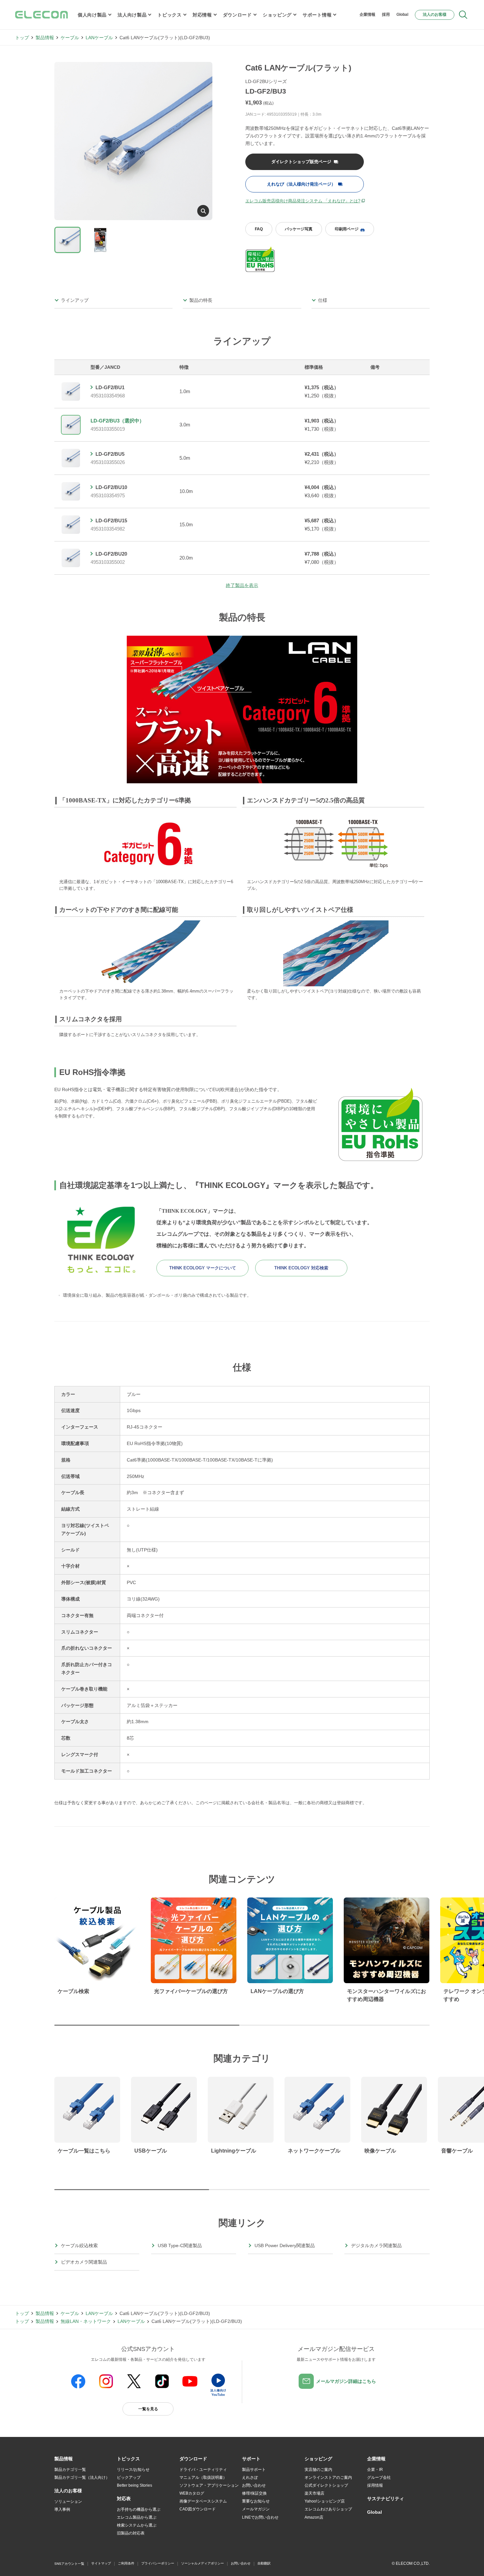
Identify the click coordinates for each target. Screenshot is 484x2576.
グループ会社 (379, 2477)
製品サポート (254, 2470)
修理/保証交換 (254, 2493)
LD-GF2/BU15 (111, 521)
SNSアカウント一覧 (69, 2564)
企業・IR (375, 2470)
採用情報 (375, 2485)
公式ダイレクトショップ (326, 2485)
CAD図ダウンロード (198, 2509)
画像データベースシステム (203, 2501)
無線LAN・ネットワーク (86, 2321)
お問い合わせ (254, 2485)
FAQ (259, 229)
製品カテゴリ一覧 (70, 2470)
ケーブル (70, 38)
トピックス (170, 15)
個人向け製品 (92, 15)
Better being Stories (134, 2485)
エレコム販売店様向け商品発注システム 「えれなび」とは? (303, 201)
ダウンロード (237, 15)
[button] (128, 2459)
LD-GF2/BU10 (111, 487)
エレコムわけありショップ (328, 2509)
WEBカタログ (192, 2493)
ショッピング (277, 15)
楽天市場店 (314, 2493)
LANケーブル (99, 38)
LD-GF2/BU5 (110, 454)
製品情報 (45, 38)
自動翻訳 (264, 2563)
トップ (22, 38)
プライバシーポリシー (158, 2563)
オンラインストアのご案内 (328, 2477)
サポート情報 (317, 15)
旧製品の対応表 (131, 2533)
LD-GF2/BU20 (111, 554)
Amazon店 (314, 2517)
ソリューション (68, 2502)
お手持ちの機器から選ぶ (139, 2509)
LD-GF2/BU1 (110, 387)
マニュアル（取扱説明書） (203, 2477)
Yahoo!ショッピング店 (325, 2501)
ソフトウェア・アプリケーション (209, 2485)
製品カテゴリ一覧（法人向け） (82, 2477)
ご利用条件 (126, 2563)
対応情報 (202, 15)
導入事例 (62, 2509)
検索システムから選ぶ (137, 2525)
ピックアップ (129, 2477)
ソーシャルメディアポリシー (202, 2563)
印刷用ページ (347, 229)
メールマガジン (256, 2509)
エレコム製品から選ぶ (137, 2517)
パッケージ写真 (299, 229)
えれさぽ (250, 2477)
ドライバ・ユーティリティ (203, 2470)
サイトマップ (101, 2563)
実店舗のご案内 (318, 2470)
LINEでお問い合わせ (260, 2517)
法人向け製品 (132, 15)
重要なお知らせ (256, 2501)
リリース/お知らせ (133, 2470)
